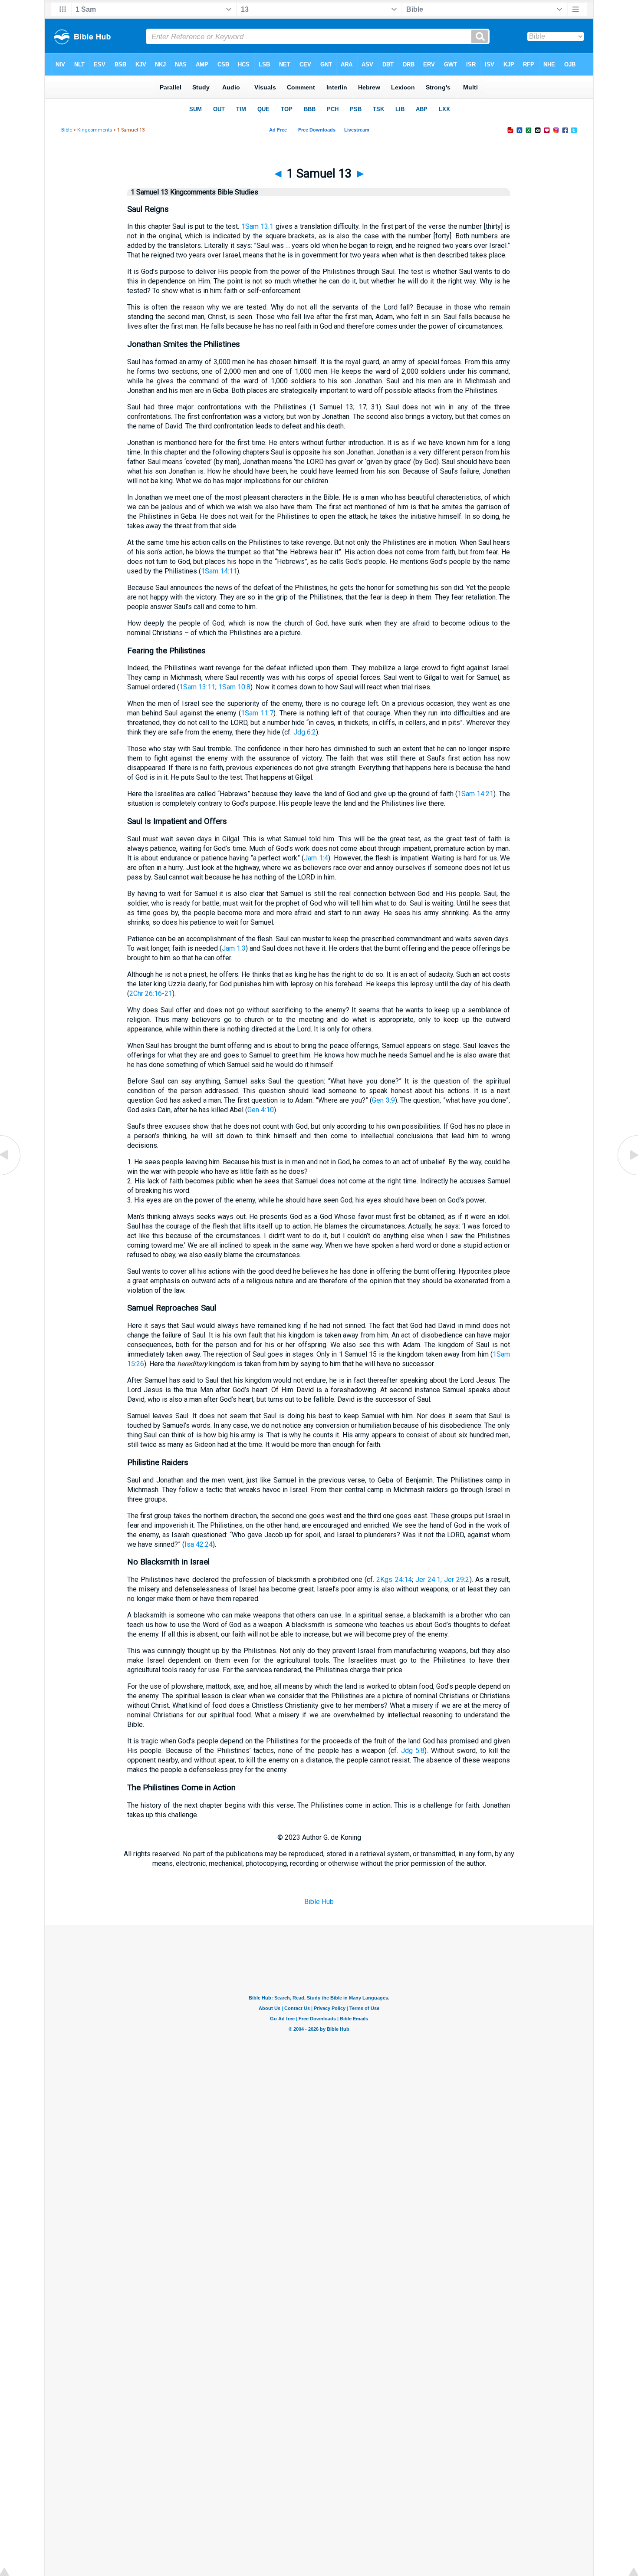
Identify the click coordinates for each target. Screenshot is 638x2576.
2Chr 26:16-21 (151, 993)
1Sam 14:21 (475, 794)
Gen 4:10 (261, 1110)
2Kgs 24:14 (394, 1580)
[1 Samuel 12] (11, 1174)
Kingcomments (95, 130)
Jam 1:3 (234, 948)
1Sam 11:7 (257, 713)
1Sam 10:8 (234, 687)
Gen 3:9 (383, 1100)
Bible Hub (319, 1902)
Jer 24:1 (428, 1580)
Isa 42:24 (199, 1544)
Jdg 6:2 (305, 732)
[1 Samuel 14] (627, 1174)
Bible (67, 130)
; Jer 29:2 (455, 1580)
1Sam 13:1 (257, 226)
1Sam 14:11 (219, 571)
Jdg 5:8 (413, 1751)
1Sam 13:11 (197, 687)
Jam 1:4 (316, 858)
